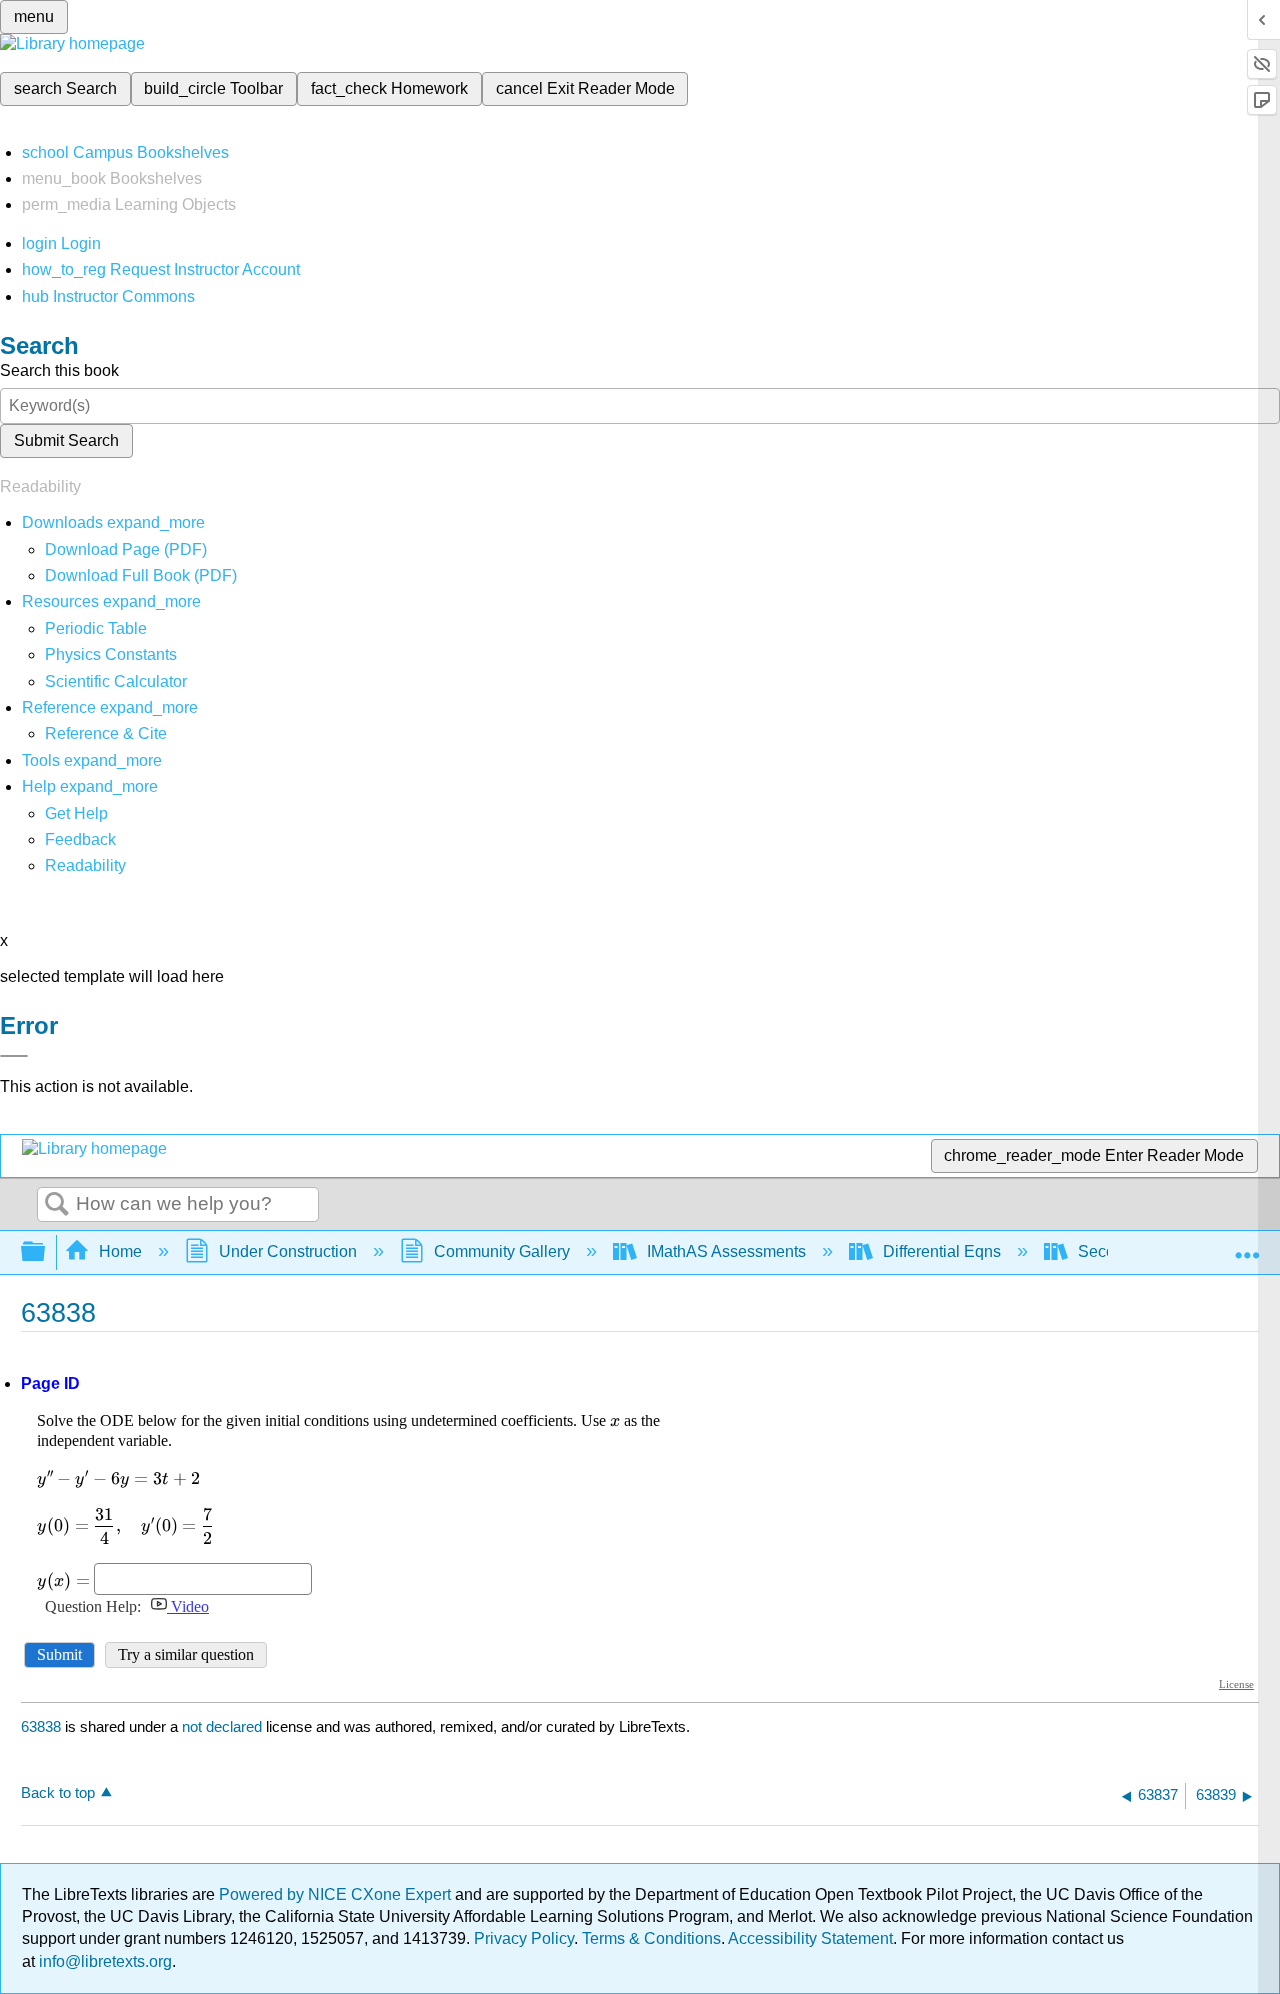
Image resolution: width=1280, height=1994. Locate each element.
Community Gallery (502, 1251)
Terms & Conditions (651, 1938)
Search (57, 1205)
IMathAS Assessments (726, 1251)
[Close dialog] (14, 1056)
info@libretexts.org (103, 1961)
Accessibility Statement (810, 1938)
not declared (224, 1726)
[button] (80, 839)
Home (120, 1251)
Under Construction (288, 1251)
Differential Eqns (942, 1251)
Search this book (59, 370)
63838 (41, 1726)
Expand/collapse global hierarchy (46, 1252)
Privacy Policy (524, 1938)
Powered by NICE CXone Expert (337, 1894)
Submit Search (66, 440)
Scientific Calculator (116, 681)
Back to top (58, 1792)
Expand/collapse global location (1247, 1246)
